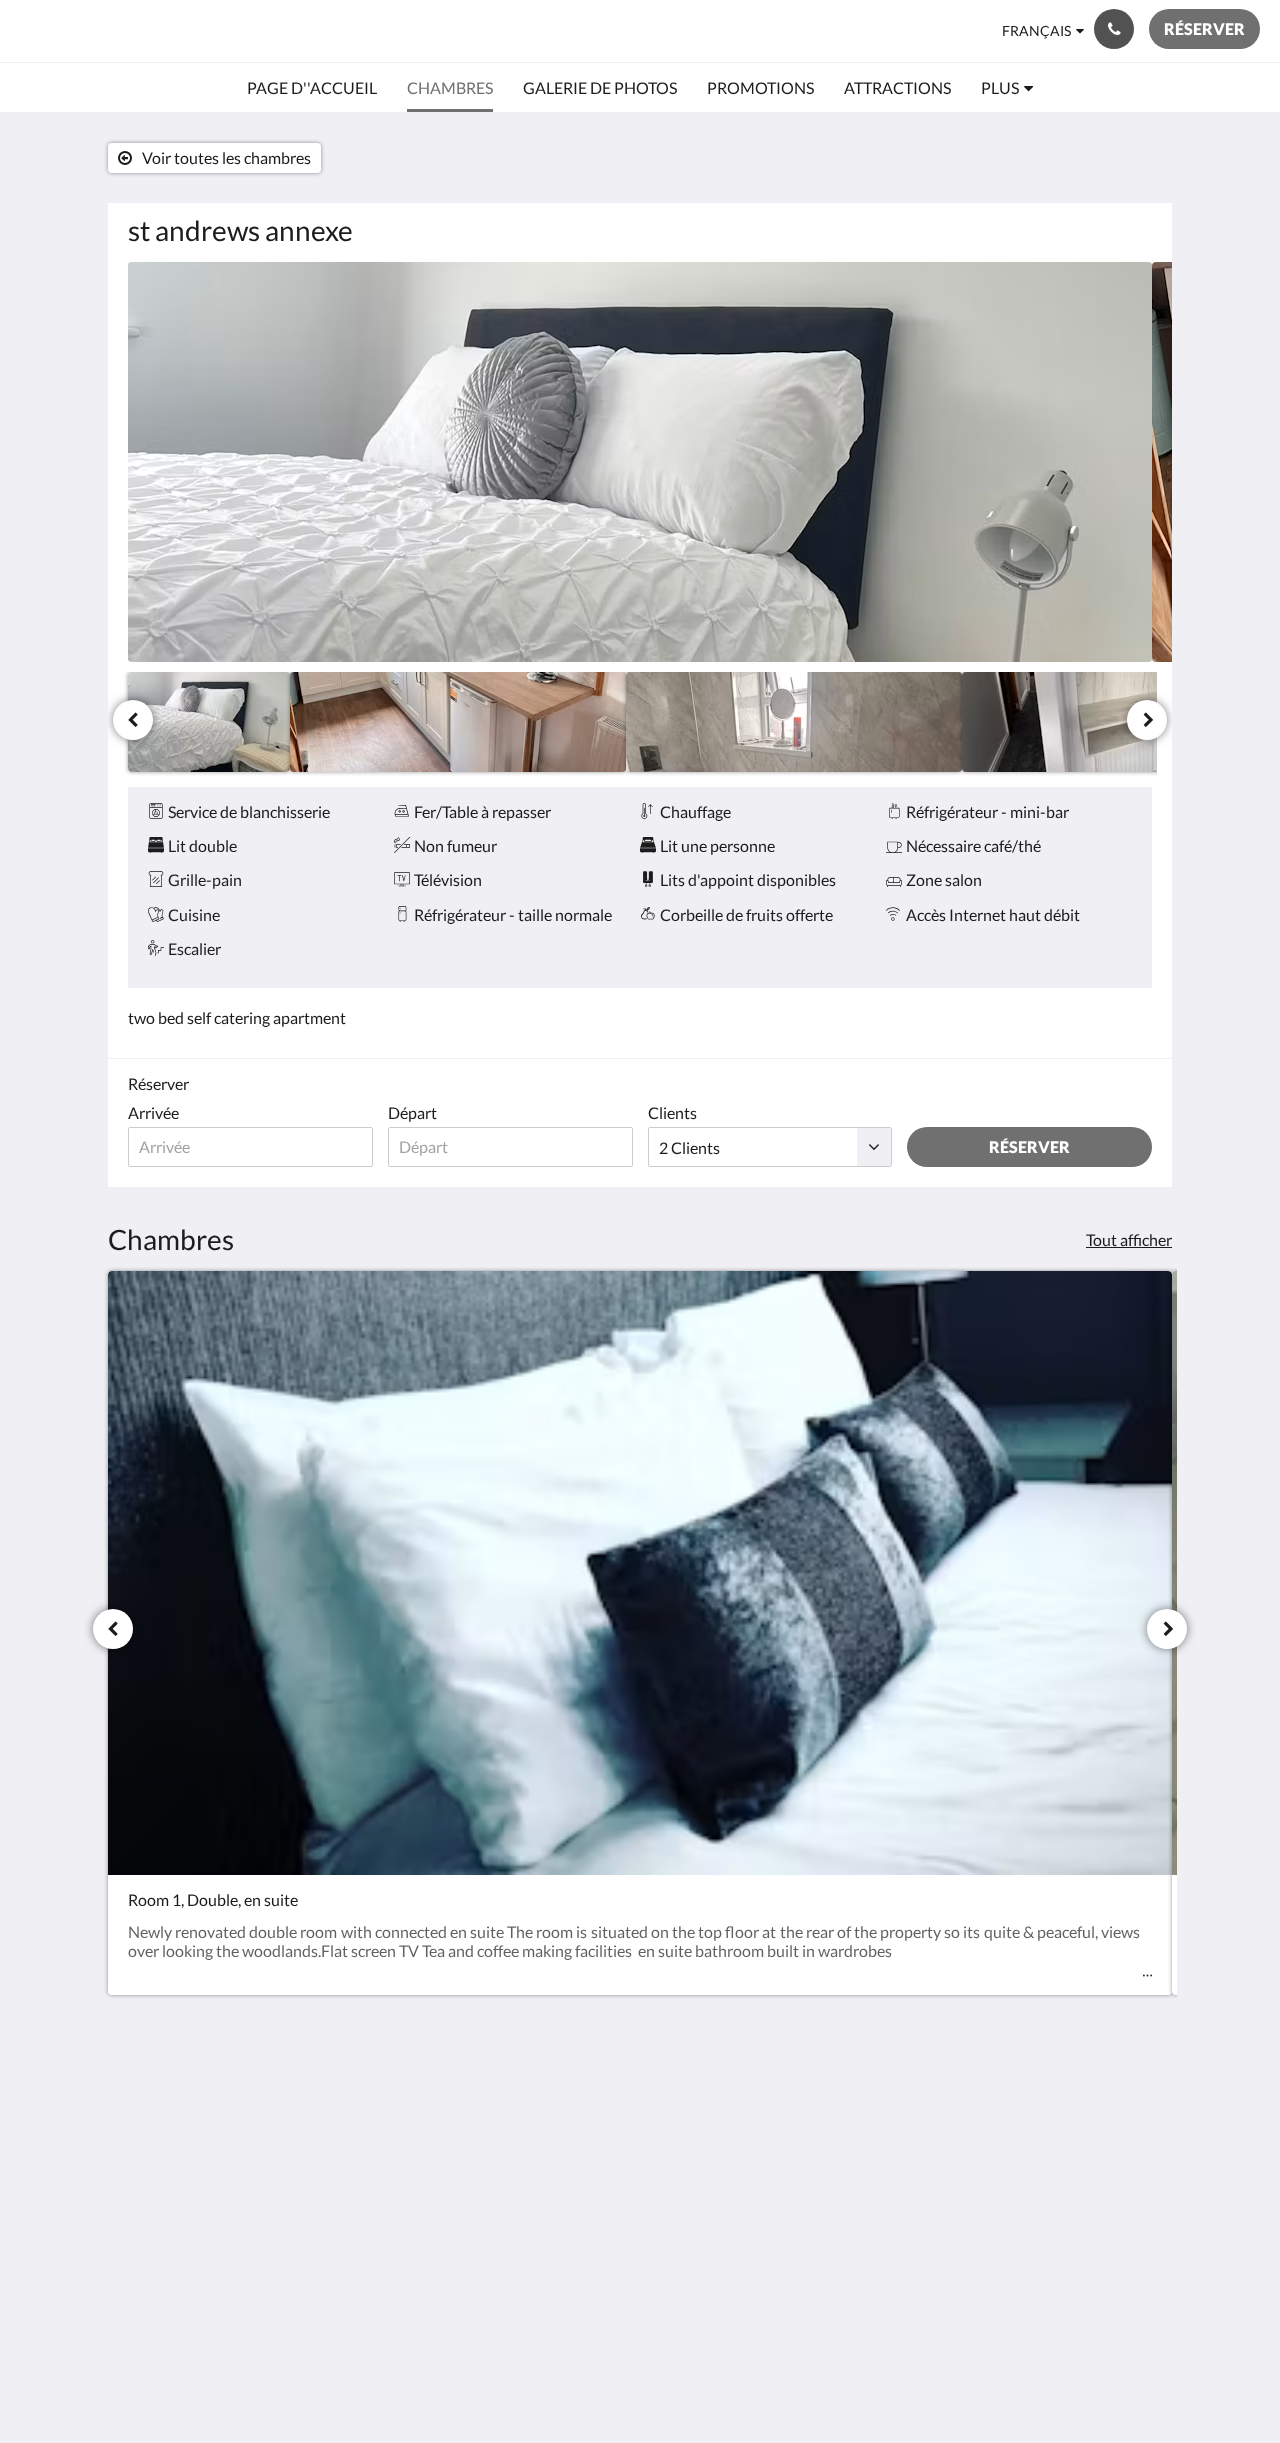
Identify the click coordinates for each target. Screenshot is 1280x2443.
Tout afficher (1129, 1239)
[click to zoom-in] (640, 462)
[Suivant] (1147, 720)
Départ (412, 1112)
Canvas (1126, 2254)
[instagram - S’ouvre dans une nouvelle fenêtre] (1132, 2114)
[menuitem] (312, 88)
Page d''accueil (526, 2102)
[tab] (553, 2069)
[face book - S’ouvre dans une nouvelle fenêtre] (1077, 2114)
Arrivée (153, 1112)
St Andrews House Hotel (179, 30)
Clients (672, 1112)
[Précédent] (133, 720)
